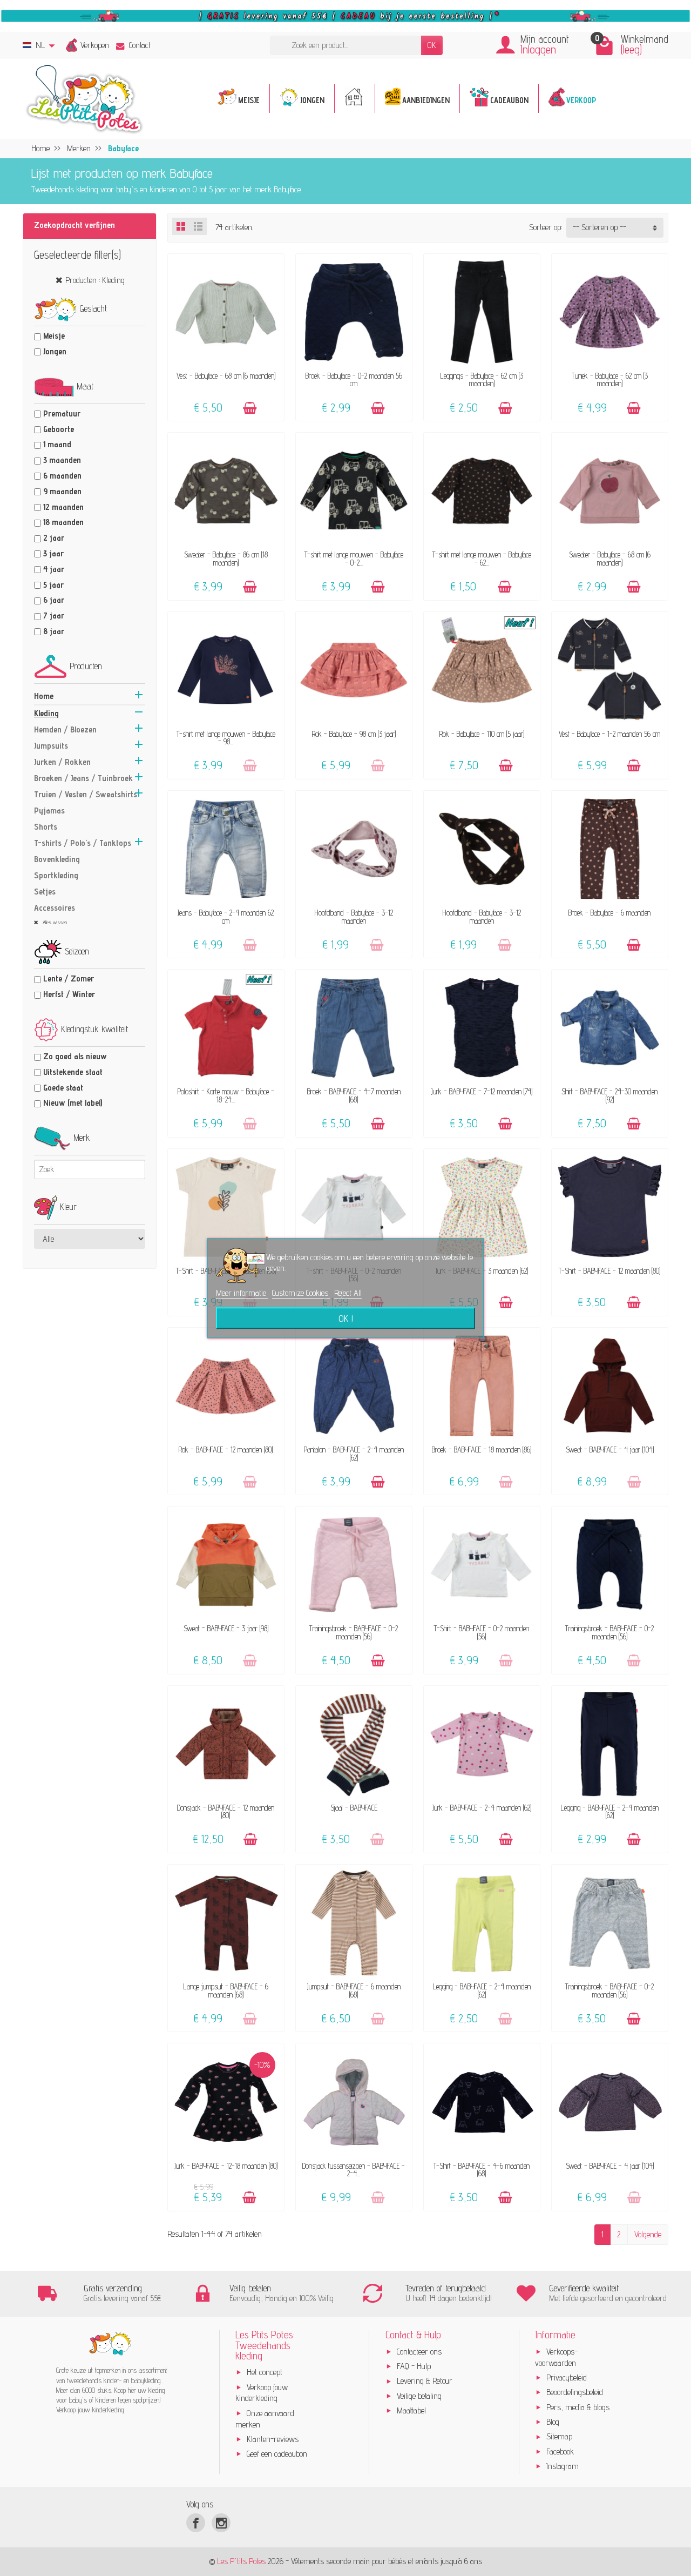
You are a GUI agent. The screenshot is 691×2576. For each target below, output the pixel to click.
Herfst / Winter (69, 994)
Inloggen (538, 49)
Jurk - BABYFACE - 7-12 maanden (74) (482, 1091)
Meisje (54, 336)
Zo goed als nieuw (75, 1056)
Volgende (648, 2234)
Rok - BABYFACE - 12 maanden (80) (226, 1450)
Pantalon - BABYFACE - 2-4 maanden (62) (354, 1453)
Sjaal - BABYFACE (354, 1808)
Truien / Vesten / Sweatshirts (86, 794)
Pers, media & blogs (578, 2407)
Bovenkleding (57, 859)
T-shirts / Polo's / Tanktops (83, 843)
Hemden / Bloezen (65, 729)
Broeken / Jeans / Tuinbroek (83, 778)
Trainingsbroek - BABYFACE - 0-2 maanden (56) (354, 1632)
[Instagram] (221, 2523)
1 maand (57, 444)
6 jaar (54, 600)
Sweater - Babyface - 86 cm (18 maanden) (226, 558)
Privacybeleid (567, 2377)
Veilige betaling (419, 2396)
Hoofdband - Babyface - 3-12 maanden (354, 916)
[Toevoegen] (250, 408)
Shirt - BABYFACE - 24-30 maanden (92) (609, 1095)
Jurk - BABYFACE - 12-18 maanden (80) (226, 2166)
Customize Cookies (301, 1293)
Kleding (46, 713)
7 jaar (54, 616)
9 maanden (62, 491)
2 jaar (54, 538)
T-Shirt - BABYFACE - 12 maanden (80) (609, 1271)
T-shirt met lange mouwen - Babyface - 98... (226, 738)
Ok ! (346, 1318)
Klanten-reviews (273, 2439)
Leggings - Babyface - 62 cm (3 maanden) (482, 379)
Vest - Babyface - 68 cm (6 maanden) (226, 376)
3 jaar (53, 553)
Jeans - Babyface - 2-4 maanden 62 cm (226, 916)
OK (432, 45)
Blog (553, 2422)
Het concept (265, 2372)
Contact (140, 45)
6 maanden (62, 476)
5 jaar (53, 585)
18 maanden (63, 522)
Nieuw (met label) (73, 1103)
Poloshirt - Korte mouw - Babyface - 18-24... (226, 1095)
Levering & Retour (425, 2381)
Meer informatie (242, 1293)
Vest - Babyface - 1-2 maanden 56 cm (609, 734)
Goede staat (63, 1088)
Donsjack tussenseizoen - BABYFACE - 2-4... (354, 2170)
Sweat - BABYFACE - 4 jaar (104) (610, 1450)
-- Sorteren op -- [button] (599, 227)
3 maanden (62, 460)
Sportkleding (56, 875)
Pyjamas (49, 811)
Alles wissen (54, 922)
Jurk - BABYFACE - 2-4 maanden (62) (482, 1808)
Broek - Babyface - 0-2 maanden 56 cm (354, 379)
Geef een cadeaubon (277, 2454)
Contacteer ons (419, 2352)
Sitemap (559, 2436)
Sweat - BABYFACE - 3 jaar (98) (226, 1628)
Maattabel (411, 2410)
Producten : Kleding (95, 280)
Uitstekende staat (73, 1072)
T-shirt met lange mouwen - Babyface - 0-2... (354, 558)
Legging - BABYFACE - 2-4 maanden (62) (610, 1811)
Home (44, 696)
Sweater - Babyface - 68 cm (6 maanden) (610, 558)
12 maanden (63, 507)
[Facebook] (196, 2523)
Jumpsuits (51, 746)
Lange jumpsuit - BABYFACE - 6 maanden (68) (226, 1990)
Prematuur (62, 413)
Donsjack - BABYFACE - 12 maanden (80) (226, 1811)
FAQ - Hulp (414, 2366)
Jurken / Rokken (62, 762)
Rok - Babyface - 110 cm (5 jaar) (482, 734)
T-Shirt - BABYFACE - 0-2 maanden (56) (482, 1632)
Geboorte (59, 429)
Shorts (46, 827)
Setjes (45, 892)
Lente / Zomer (69, 978)
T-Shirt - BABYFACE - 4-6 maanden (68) (482, 2170)
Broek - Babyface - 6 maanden (609, 913)
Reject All (348, 1293)
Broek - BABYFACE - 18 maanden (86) (482, 1450)
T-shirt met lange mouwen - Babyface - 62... (482, 558)
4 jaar (54, 569)
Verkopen (95, 45)
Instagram (563, 2466)
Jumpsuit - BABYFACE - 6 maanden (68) (354, 1990)
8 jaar (54, 631)
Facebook (560, 2451)
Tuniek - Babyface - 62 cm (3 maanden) (610, 379)
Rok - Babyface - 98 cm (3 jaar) (354, 734)
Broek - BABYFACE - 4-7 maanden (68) (354, 1095)
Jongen (55, 351)
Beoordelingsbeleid (575, 2392)
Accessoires (55, 908)
